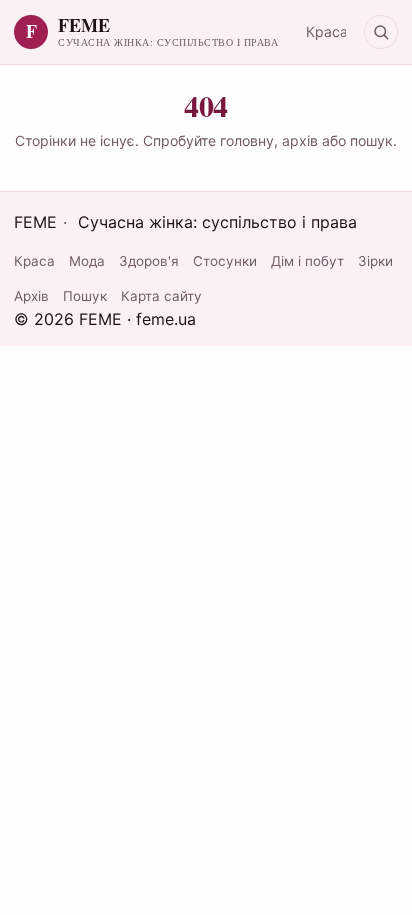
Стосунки (225, 261)
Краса (327, 31)
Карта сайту (161, 296)
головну (247, 140)
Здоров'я (149, 261)
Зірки (375, 261)
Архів (31, 296)
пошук (371, 140)
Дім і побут (307, 261)
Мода (87, 261)
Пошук (85, 296)
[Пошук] (381, 32)
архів (300, 140)
